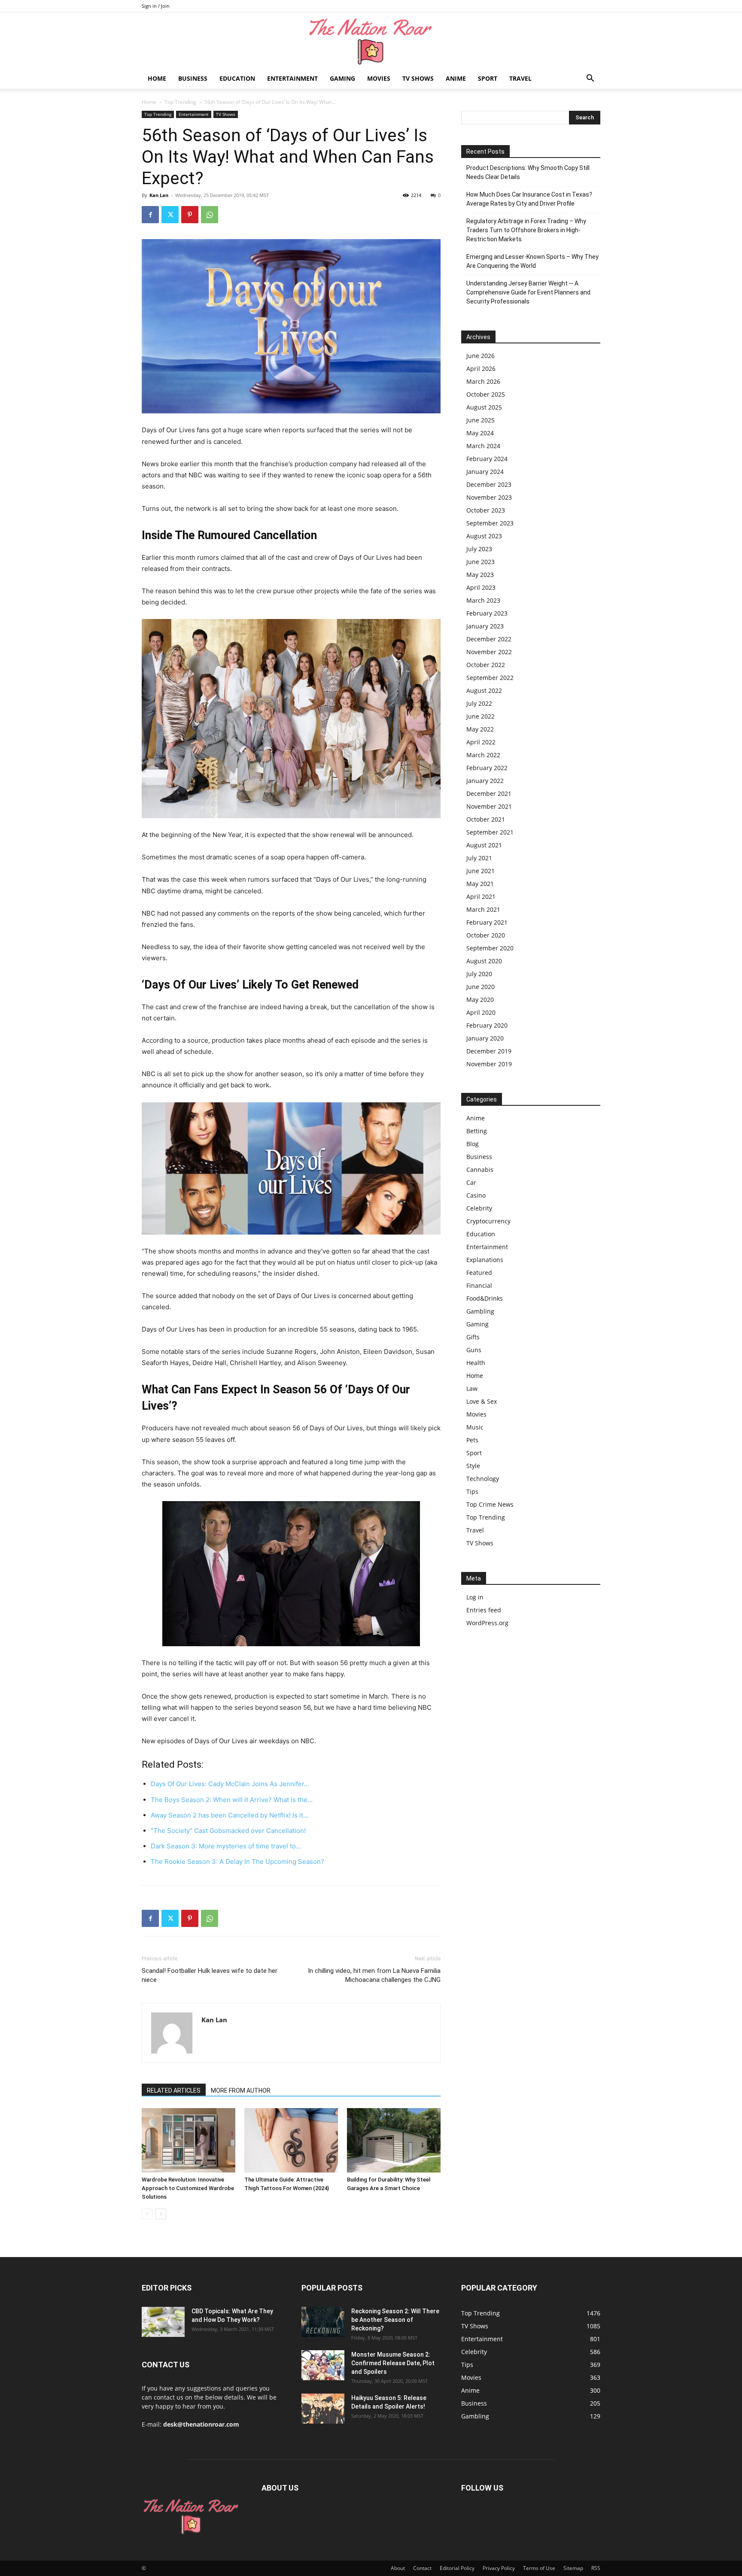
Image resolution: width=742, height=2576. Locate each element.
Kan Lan (159, 195)
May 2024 (480, 433)
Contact (422, 2568)
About (398, 2568)
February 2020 (487, 1025)
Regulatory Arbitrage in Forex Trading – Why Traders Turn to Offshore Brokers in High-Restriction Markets (526, 230)
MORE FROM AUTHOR (241, 2091)
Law (472, 1388)
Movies (379, 78)
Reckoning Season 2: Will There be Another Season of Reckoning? (395, 2320)
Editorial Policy (457, 2568)
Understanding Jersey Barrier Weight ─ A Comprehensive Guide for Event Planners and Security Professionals (528, 292)
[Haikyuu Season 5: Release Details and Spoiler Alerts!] (323, 2409)
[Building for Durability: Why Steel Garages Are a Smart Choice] (394, 2140)
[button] (590, 79)
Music (475, 1427)
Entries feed (484, 1610)
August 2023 (484, 536)
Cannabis (480, 1170)
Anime (456, 78)
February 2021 (487, 922)
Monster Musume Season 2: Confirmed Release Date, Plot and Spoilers (393, 2363)
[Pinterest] (190, 215)
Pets (472, 1440)
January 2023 (485, 626)
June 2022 (480, 716)
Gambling (480, 1311)
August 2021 (484, 845)
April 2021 (481, 897)
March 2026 (483, 381)
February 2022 (487, 768)
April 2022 (481, 742)
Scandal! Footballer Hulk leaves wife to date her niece (210, 1975)
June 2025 (480, 420)
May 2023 (480, 575)
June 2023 (480, 562)
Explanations (485, 1260)
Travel (520, 78)
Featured (479, 1273)
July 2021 (479, 858)
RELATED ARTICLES (174, 2091)
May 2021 (480, 884)
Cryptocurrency (488, 1221)
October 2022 (486, 665)
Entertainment (292, 78)
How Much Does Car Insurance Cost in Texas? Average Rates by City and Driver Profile (529, 199)
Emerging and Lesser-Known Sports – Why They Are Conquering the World (532, 261)
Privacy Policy (499, 2568)
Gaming (342, 78)
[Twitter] (170, 215)
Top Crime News (490, 1504)
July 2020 (479, 974)
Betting (477, 1131)
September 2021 (490, 832)
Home (157, 78)
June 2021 (480, 871)
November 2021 (489, 806)
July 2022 (479, 703)
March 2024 (483, 446)
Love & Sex (482, 1401)
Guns (474, 1350)
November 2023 (489, 497)
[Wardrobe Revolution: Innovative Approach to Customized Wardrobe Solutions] (189, 2140)
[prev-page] (147, 2214)
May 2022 (480, 729)
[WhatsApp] (210, 215)
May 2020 (480, 1000)
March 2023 (483, 600)
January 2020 (485, 1038)
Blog (473, 1144)
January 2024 (485, 472)
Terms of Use (539, 2568)
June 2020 (480, 987)
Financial (479, 1285)
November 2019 (489, 1064)
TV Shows (418, 78)
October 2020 (486, 935)
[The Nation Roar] (371, 41)
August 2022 (484, 690)
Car (471, 1182)
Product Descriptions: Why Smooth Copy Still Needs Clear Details (528, 172)
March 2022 (483, 755)
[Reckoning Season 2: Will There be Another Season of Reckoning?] (323, 2322)
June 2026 (480, 356)
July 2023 (479, 549)
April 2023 (481, 587)
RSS (596, 2568)
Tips (472, 1491)
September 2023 (490, 523)
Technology (483, 1479)
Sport (488, 78)
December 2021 (489, 793)
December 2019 (489, 1051)
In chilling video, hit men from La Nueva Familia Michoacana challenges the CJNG (374, 1975)
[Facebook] (150, 215)
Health (476, 1363)
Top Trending (180, 102)
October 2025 (486, 394)
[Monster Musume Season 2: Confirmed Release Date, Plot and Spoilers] (323, 2365)
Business (193, 78)
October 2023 (486, 510)
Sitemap (573, 2568)
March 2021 (483, 909)
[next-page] (161, 2214)
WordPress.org (487, 1623)
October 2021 (486, 819)
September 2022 (490, 678)
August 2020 (484, 961)
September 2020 (490, 948)
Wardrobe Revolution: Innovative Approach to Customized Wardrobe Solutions (188, 2188)
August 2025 (484, 407)
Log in (475, 1597)
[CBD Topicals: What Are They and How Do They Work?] (163, 2322)
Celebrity (479, 1208)
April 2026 (481, 369)
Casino (476, 1195)
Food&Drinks (485, 1298)
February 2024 (487, 459)
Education (237, 78)
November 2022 (489, 652)
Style (473, 1466)
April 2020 (481, 1012)
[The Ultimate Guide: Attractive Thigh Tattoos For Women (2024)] (291, 2140)
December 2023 (489, 484)
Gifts (473, 1337)
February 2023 (487, 613)
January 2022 (485, 781)
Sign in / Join (156, 6)
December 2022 (489, 639)
